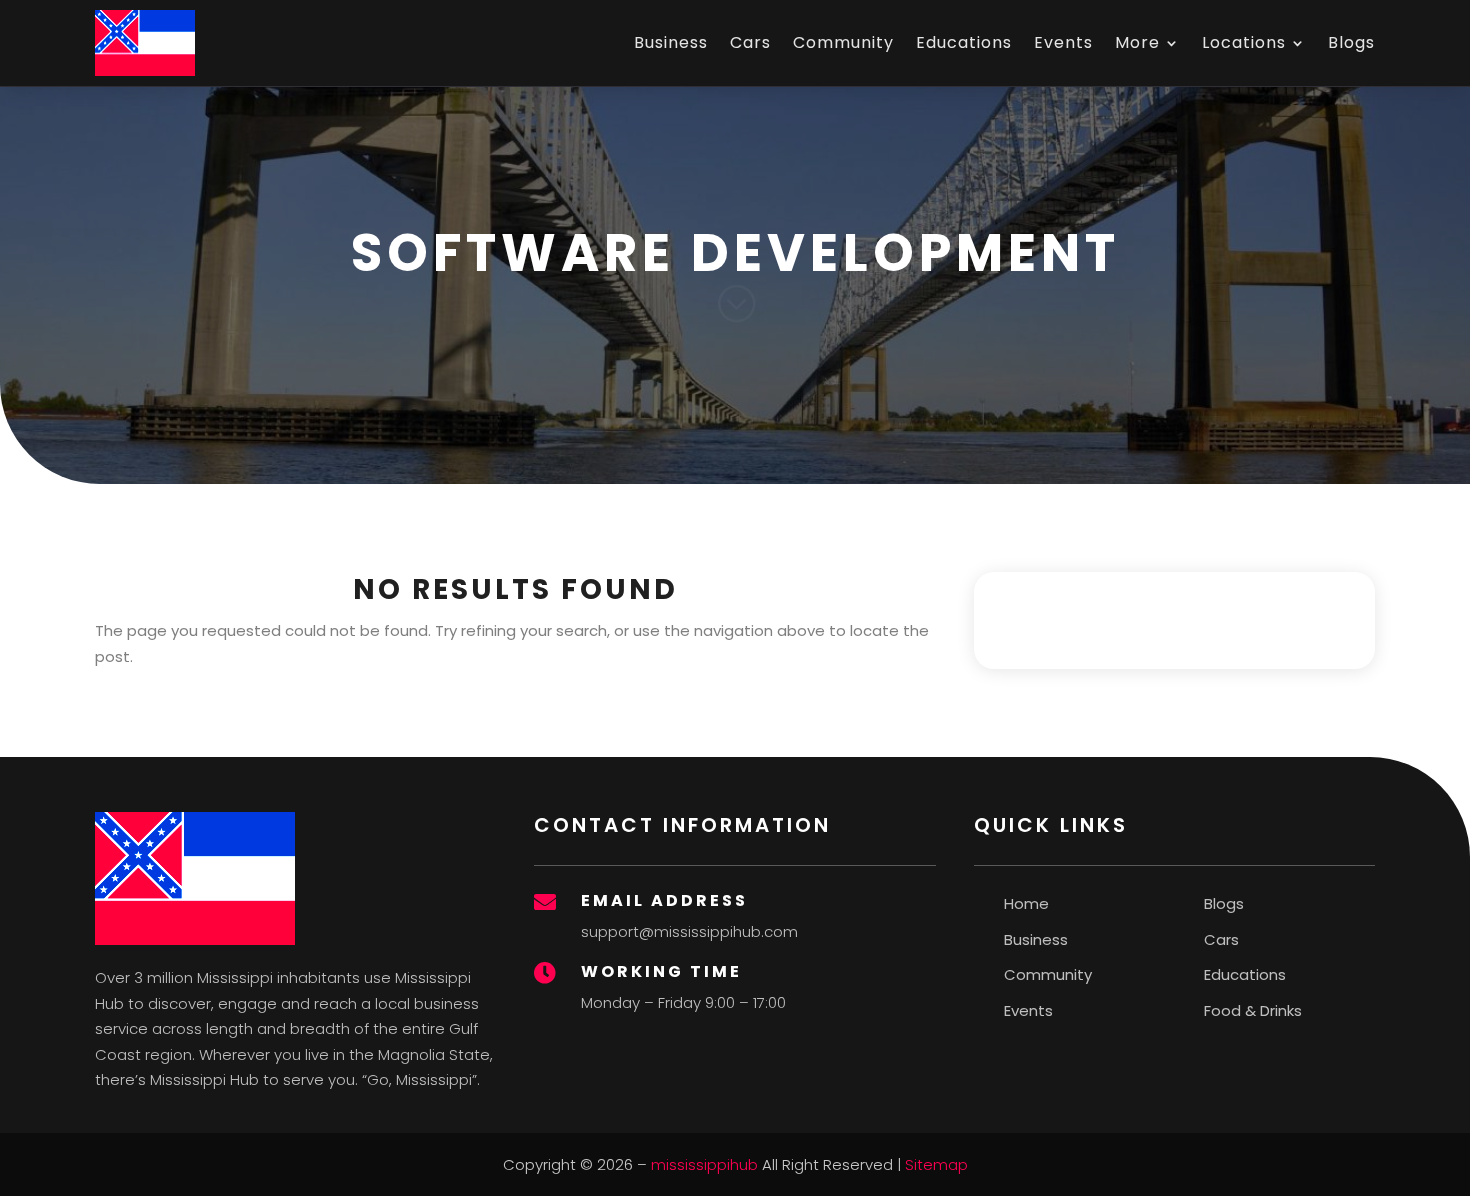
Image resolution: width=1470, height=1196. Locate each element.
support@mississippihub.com (689, 931)
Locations (1244, 42)
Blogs (1351, 42)
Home (1026, 903)
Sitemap (936, 1164)
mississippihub (704, 1164)
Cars (750, 42)
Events (1063, 42)
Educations (964, 42)
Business (671, 42)
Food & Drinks (1253, 1010)
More (1137, 42)
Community (843, 42)
